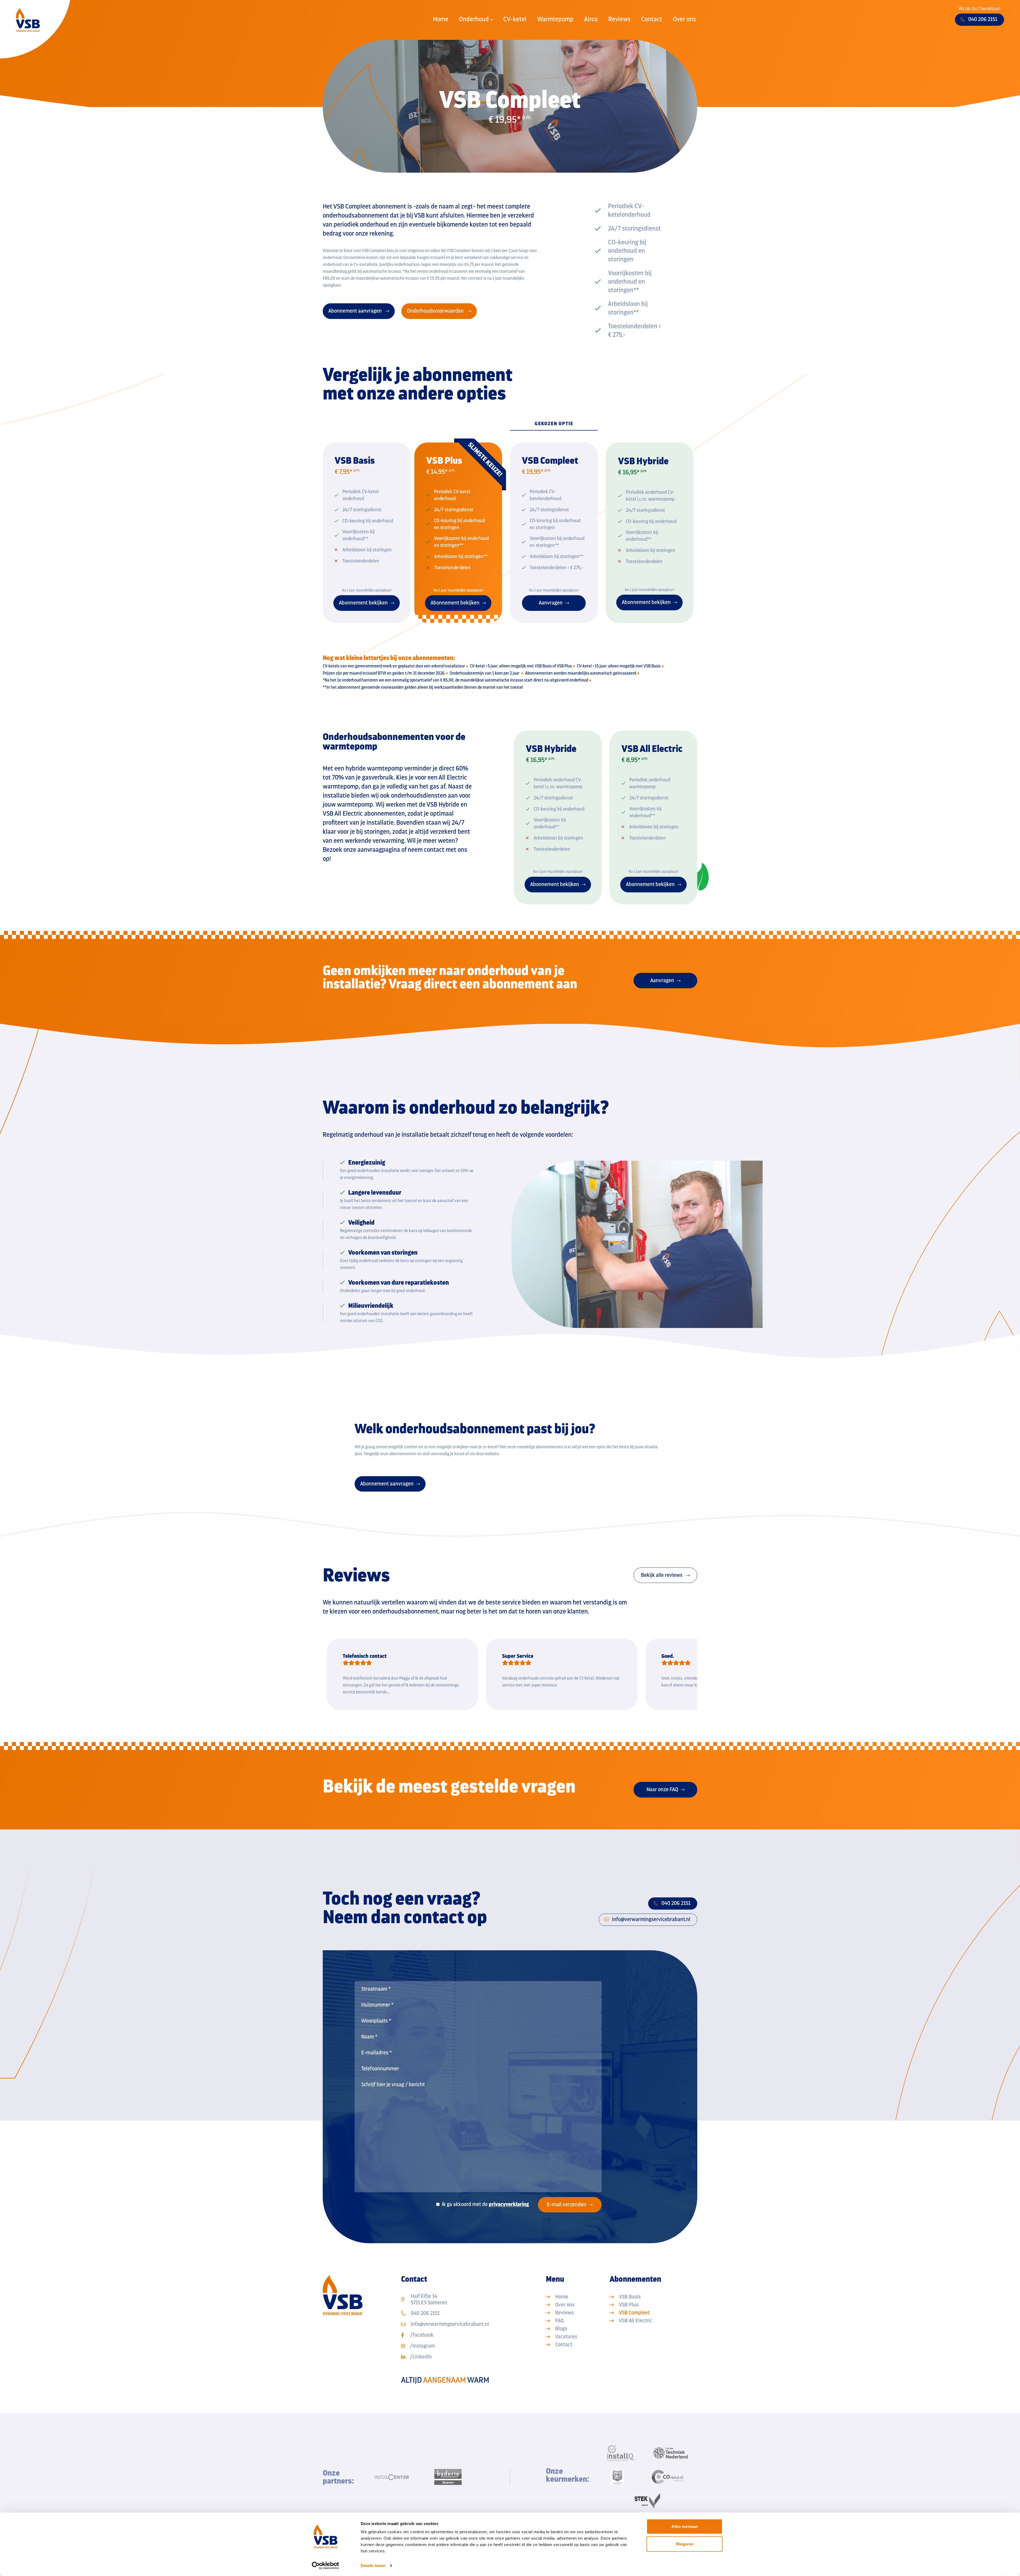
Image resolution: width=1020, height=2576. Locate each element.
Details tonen (373, 2566)
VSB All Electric (636, 2321)
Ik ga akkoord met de (485, 2204)
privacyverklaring (509, 2204)
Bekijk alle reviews (662, 1575)
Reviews (619, 19)
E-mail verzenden (567, 2205)
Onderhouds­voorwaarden (436, 311)
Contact (652, 19)
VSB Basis (630, 2297)
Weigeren (685, 2544)
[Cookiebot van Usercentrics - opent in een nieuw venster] (326, 2566)
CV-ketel (515, 19)
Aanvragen (662, 980)
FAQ (559, 2321)
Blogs (561, 2329)
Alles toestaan (685, 2526)
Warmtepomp (555, 19)
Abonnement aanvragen (356, 311)
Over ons (684, 19)
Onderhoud (474, 19)
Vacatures (566, 2337)
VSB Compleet (634, 2313)
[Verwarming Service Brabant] (28, 20)
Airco (591, 19)
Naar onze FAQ (662, 1789)
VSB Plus (629, 2305)
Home (441, 19)
